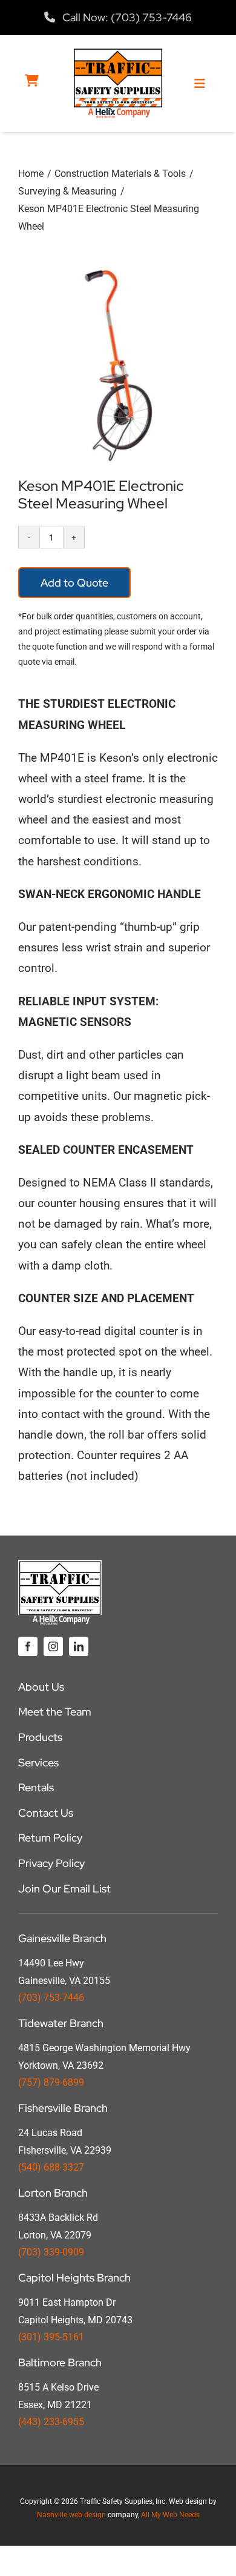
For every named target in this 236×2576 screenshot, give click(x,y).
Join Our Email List (64, 1889)
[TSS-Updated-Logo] (118, 53)
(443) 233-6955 (51, 2422)
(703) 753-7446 (51, 1998)
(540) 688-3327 (51, 2167)
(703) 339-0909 (51, 2252)
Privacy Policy (51, 1863)
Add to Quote (74, 583)
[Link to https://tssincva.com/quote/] (32, 81)
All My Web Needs (170, 2515)
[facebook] (28, 1646)
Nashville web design (71, 2515)
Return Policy (50, 1838)
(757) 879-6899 (51, 2082)
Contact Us (46, 1813)
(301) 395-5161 (51, 2337)
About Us (41, 1687)
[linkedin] (79, 1646)
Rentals (36, 1787)
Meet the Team (55, 1712)
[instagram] (53, 1646)
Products (40, 1737)
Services (38, 1762)
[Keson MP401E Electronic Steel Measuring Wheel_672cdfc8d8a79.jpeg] (118, 365)
